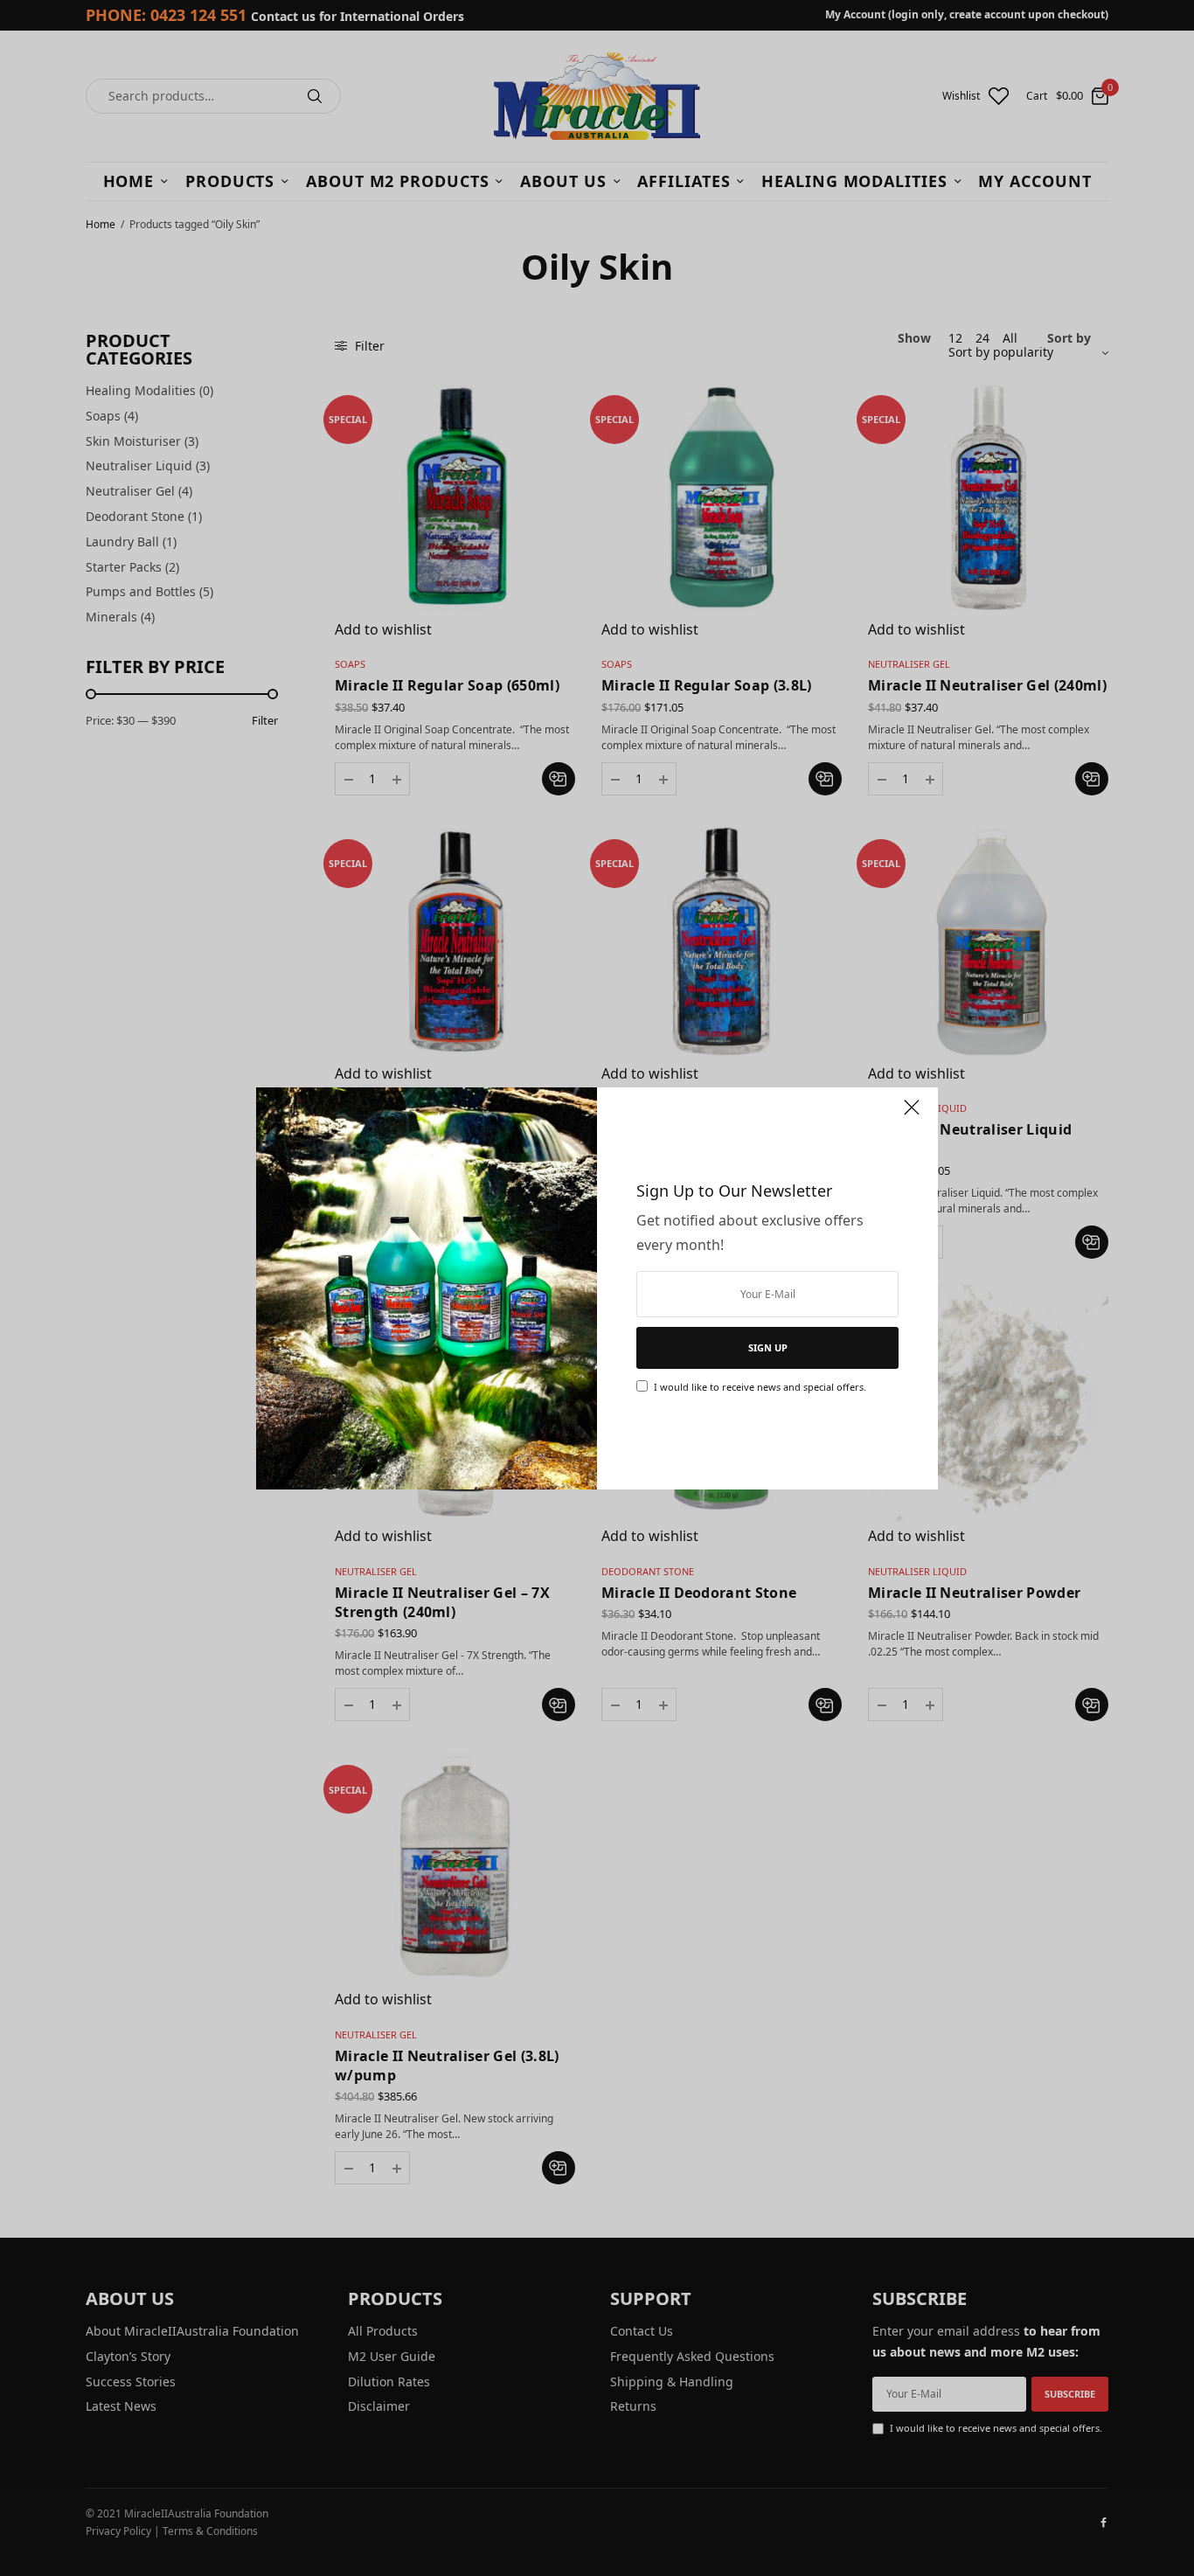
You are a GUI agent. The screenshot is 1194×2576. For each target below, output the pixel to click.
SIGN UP (768, 1347)
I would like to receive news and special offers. (760, 1387)
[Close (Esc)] (912, 1115)
